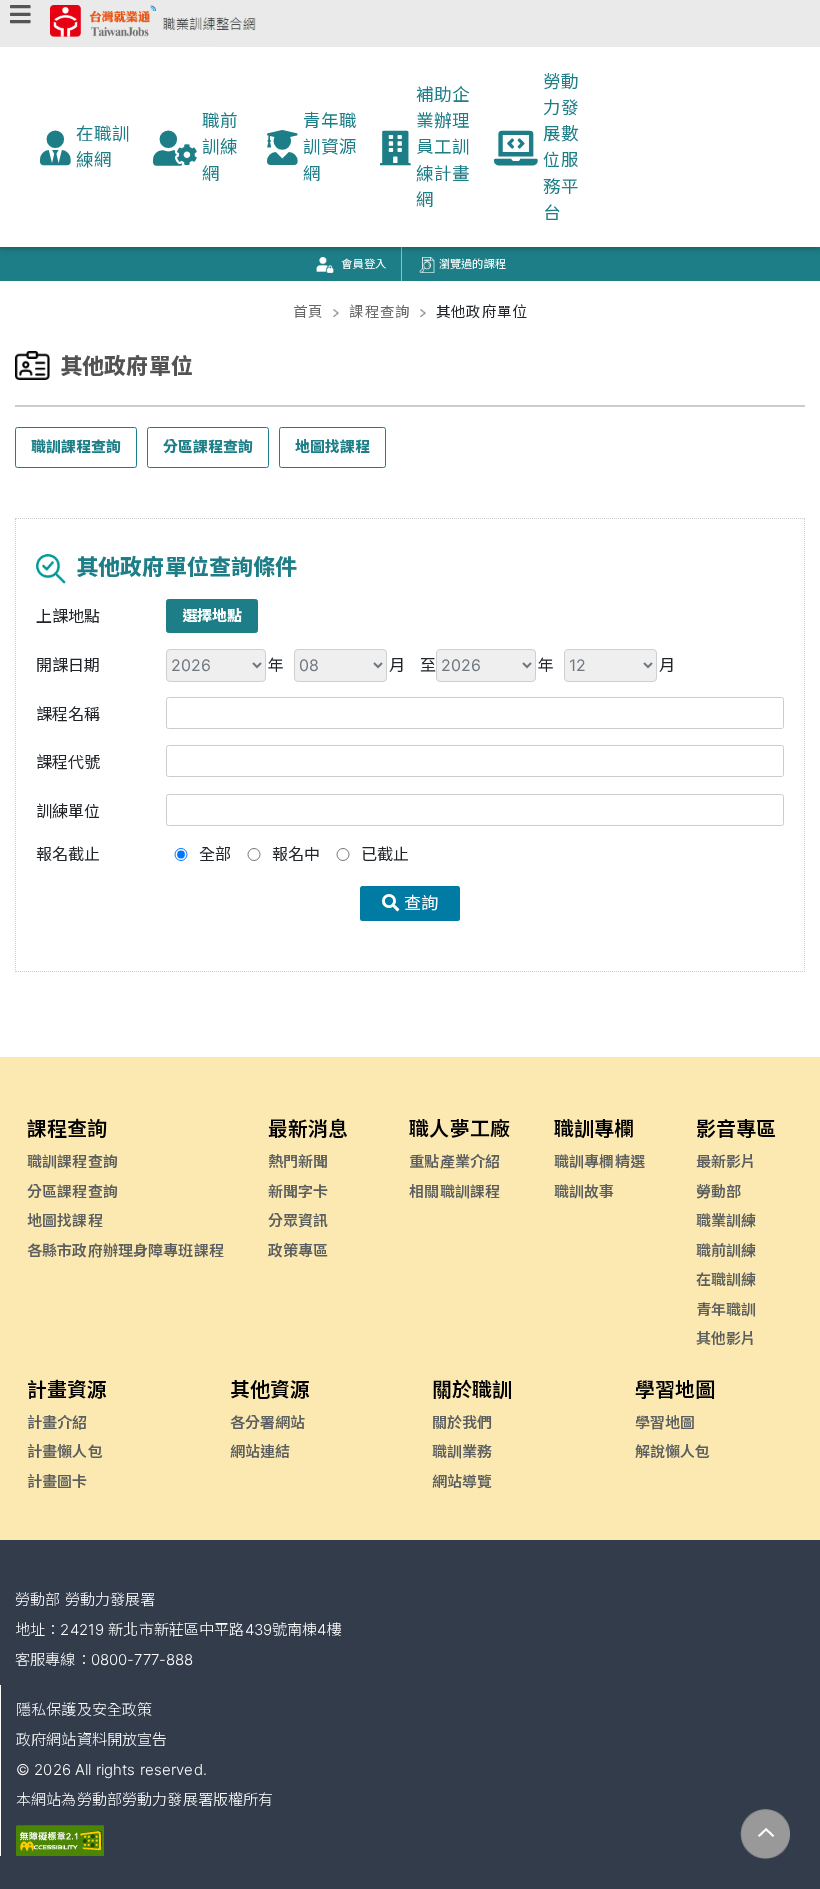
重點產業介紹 (454, 1161)
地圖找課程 (332, 446)
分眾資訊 (298, 1220)
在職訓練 (726, 1279)
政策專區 (298, 1250)
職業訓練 (726, 1220)
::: (14, 289)
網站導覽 (462, 1481)
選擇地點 (212, 615)
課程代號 (68, 762)
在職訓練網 (103, 146)
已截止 (385, 854)
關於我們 (462, 1422)
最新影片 (726, 1161)
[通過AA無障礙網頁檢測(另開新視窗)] (60, 1839)
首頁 (308, 312)
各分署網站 (268, 1422)
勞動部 (718, 1191)
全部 (215, 854)
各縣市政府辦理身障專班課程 (125, 1250)
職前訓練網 (220, 147)
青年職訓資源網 (330, 147)
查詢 (418, 903)
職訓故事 (584, 1191)
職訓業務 (462, 1451)
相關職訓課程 (454, 1191)
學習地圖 (665, 1422)
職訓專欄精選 (599, 1161)
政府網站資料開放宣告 (91, 1739)
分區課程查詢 (208, 446)
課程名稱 (68, 714)
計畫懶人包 (65, 1451)
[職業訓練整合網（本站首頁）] (209, 25)
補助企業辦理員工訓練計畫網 (443, 147)
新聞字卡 (298, 1191)
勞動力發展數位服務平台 (561, 147)
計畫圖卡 (57, 1481)
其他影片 (726, 1338)
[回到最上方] (765, 1834)
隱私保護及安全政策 (84, 1709)
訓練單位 (68, 811)
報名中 (296, 854)
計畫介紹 (57, 1422)
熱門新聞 (298, 1161)
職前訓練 (726, 1250)
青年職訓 (726, 1309)
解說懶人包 (673, 1451)
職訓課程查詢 (76, 446)
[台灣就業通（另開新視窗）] (103, 25)
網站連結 (260, 1451)
